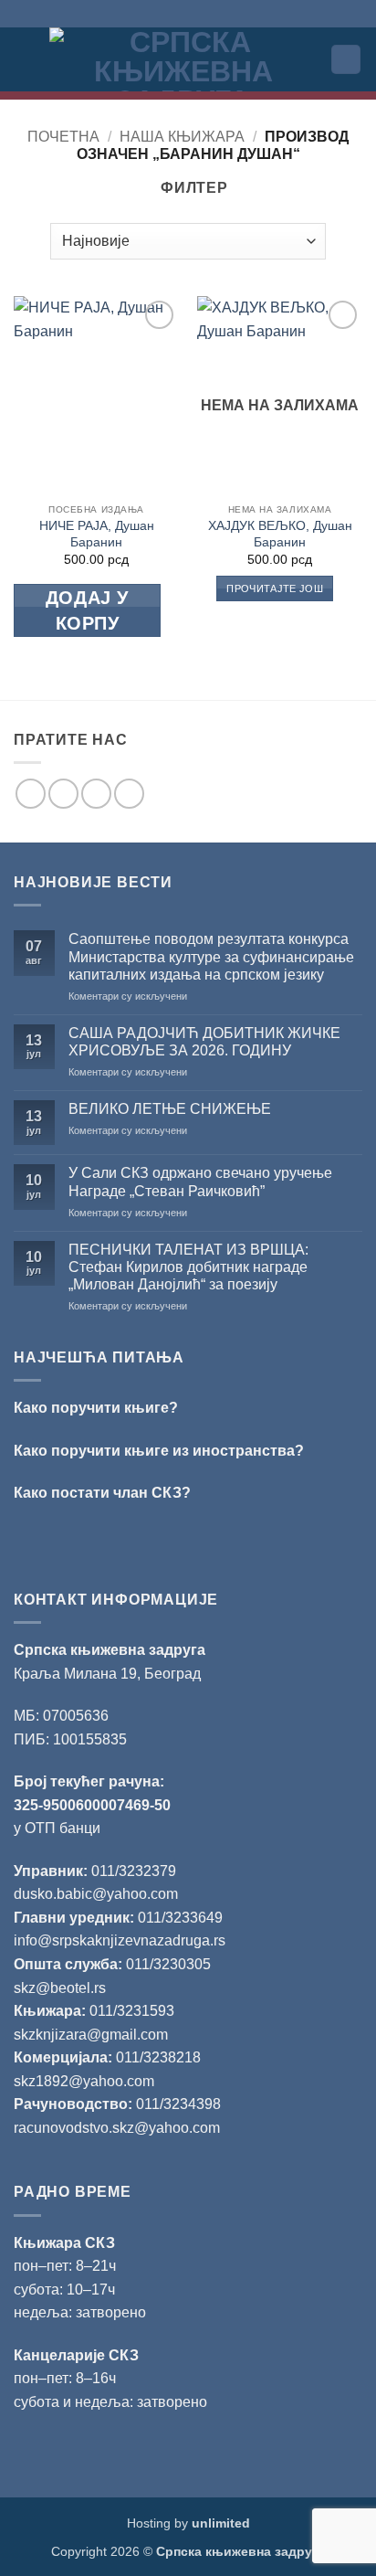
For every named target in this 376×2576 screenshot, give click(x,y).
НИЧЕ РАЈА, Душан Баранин (97, 534)
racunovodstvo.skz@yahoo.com (117, 2128)
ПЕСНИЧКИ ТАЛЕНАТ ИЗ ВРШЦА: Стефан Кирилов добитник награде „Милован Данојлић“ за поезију (188, 1267)
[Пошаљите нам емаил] (96, 794)
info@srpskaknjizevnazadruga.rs (121, 1940)
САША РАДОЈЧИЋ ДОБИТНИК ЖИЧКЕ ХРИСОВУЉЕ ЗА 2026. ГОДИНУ (204, 1042)
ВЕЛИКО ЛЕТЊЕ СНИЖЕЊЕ (170, 1109)
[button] (25, 59)
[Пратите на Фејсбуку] (31, 794)
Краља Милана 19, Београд (107, 1674)
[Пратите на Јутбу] (129, 794)
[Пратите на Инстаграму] (63, 794)
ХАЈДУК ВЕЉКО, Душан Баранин (280, 534)
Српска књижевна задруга (110, 1650)
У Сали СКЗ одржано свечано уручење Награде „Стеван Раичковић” (200, 1182)
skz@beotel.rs (60, 1988)
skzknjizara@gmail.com (91, 2035)
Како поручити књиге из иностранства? (159, 1451)
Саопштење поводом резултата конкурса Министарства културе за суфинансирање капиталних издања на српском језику (211, 956)
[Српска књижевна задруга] (183, 59)
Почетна (63, 137)
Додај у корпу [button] (87, 610)
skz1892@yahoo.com (84, 2081)
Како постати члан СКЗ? (102, 1493)
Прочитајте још (275, 588)
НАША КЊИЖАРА (182, 137)
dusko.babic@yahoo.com (96, 1894)
